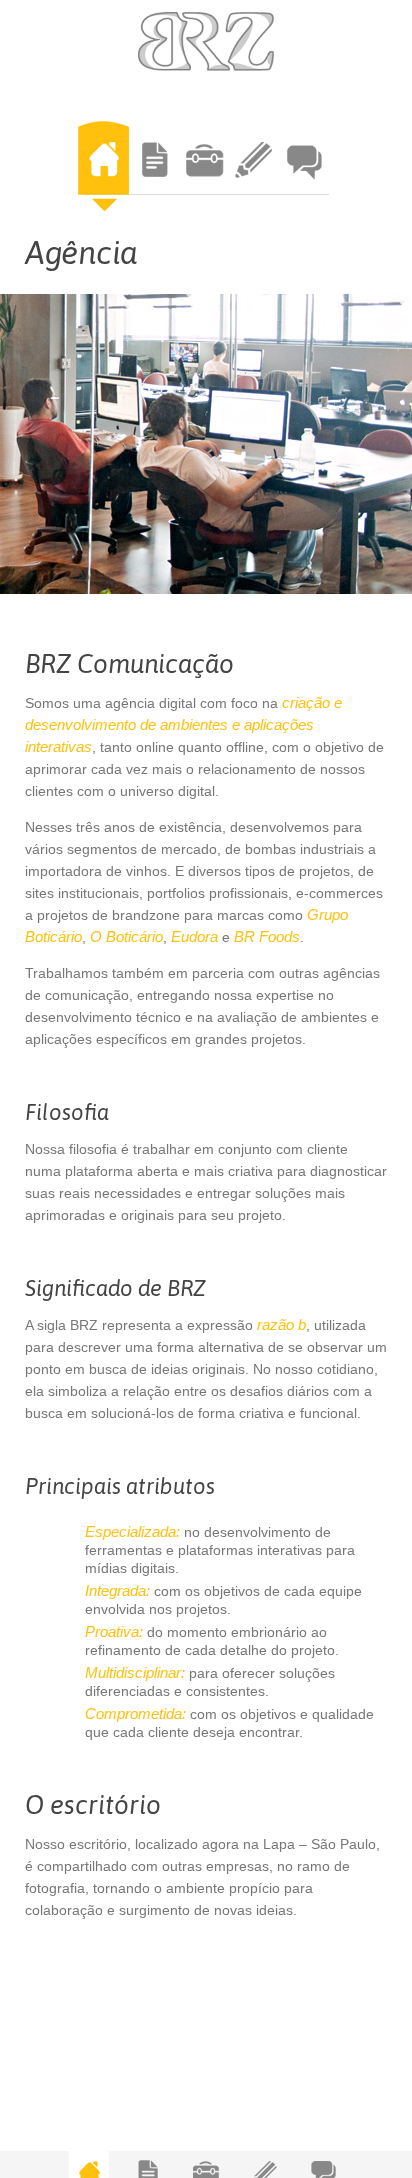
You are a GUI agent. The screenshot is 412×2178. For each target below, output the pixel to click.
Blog (253, 166)
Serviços (153, 166)
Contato (303, 166)
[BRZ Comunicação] (206, 41)
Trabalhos (203, 166)
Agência (103, 166)
